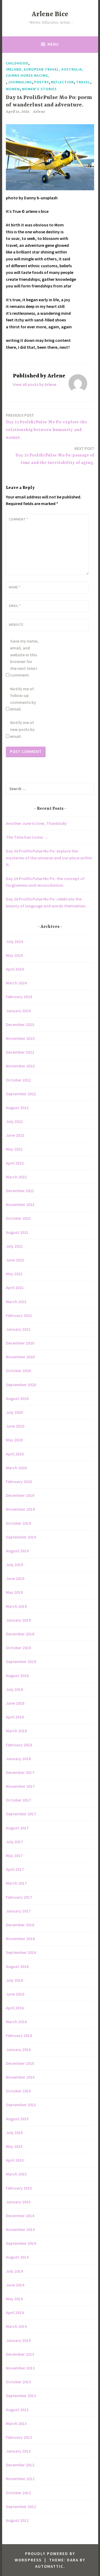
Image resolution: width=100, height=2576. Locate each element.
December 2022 (20, 1052)
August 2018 (17, 1675)
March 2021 (16, 1302)
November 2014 (20, 2229)
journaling (20, 82)
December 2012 (20, 2465)
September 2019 (21, 1537)
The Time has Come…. (27, 837)
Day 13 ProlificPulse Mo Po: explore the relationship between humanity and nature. (47, 426)
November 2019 (20, 1509)
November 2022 (20, 1066)
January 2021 (18, 1329)
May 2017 (14, 1855)
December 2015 (20, 2063)
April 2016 (15, 2008)
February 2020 (19, 1481)
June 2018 (15, 1703)
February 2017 (19, 1897)
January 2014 (18, 2340)
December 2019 (20, 1495)
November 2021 (20, 1204)
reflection (62, 82)
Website (16, 624)
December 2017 (20, 1772)
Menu (53, 44)
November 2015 (20, 2077)
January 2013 (18, 2451)
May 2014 (14, 2299)
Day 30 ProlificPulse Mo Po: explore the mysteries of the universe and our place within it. (49, 858)
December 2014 (20, 2216)
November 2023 (20, 1038)
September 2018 (21, 1661)
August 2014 (17, 2257)
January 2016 (18, 2049)
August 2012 (17, 2520)
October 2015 (18, 2091)
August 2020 (17, 1398)
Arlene (39, 112)
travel (83, 82)
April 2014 (15, 2312)
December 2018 (20, 1634)
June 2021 (15, 1260)
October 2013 (18, 2382)
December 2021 (20, 1191)
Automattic (49, 2566)
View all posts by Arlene (35, 384)
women (13, 89)
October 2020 (18, 1371)
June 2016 (15, 1994)
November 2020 (20, 1357)
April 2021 (15, 1287)
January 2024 (18, 1011)
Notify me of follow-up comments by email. (23, 699)
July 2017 (14, 1842)
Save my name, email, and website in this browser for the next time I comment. (24, 658)
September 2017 (21, 1814)
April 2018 (15, 1717)
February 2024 (19, 997)
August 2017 (17, 1828)
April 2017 (15, 1869)
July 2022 (14, 1121)
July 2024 (14, 941)
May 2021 (14, 1274)
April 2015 (15, 2160)
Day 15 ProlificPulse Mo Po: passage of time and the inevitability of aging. (55, 456)
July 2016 (14, 1980)
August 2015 (17, 2119)
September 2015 (21, 2105)
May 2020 (14, 1440)
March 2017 (16, 1883)
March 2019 (16, 1606)
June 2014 (15, 2285)
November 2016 (20, 1939)
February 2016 (19, 2035)
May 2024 (14, 955)
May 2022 (14, 1149)
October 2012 (18, 2493)
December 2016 (20, 1925)
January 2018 (18, 1759)
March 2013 (16, 2423)
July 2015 (14, 2133)
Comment (18, 519)
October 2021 (18, 1218)
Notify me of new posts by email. (22, 729)
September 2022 (21, 1094)
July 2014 (14, 2271)
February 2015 (19, 2188)
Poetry (41, 82)
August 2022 (17, 1108)
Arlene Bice (50, 14)
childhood (17, 63)
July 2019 (14, 1565)
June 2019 (15, 1578)
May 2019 (14, 1592)
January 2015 (18, 2202)
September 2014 (21, 2243)
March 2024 (16, 983)
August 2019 (17, 1551)
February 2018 (19, 1745)
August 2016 (17, 1966)
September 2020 (21, 1385)
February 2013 (19, 2437)
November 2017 (20, 1786)
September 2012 (21, 2506)
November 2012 (20, 2479)
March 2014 (16, 2326)
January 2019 (18, 1620)
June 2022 (15, 1135)
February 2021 (19, 1315)
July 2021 (14, 1246)
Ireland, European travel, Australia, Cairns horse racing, (45, 72)
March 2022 (16, 1177)
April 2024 (15, 969)
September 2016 (21, 1952)
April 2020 (15, 1454)
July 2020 (14, 1412)
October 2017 (18, 1800)
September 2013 (21, 2396)
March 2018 (16, 1731)
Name (15, 587)
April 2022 (15, 1163)
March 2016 (16, 2022)
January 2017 (18, 1911)
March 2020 (16, 1468)
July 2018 (14, 1689)
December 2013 (20, 2354)
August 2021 (17, 1232)
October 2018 (18, 1648)
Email (15, 606)
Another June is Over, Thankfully (36, 823)
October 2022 (18, 1080)
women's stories (39, 89)
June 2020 (15, 1426)
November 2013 (20, 2368)
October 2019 (18, 1523)
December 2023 (20, 1024)
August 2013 (17, 2410)
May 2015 (14, 2146)
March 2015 (16, 2174)
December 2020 (20, 1343)
